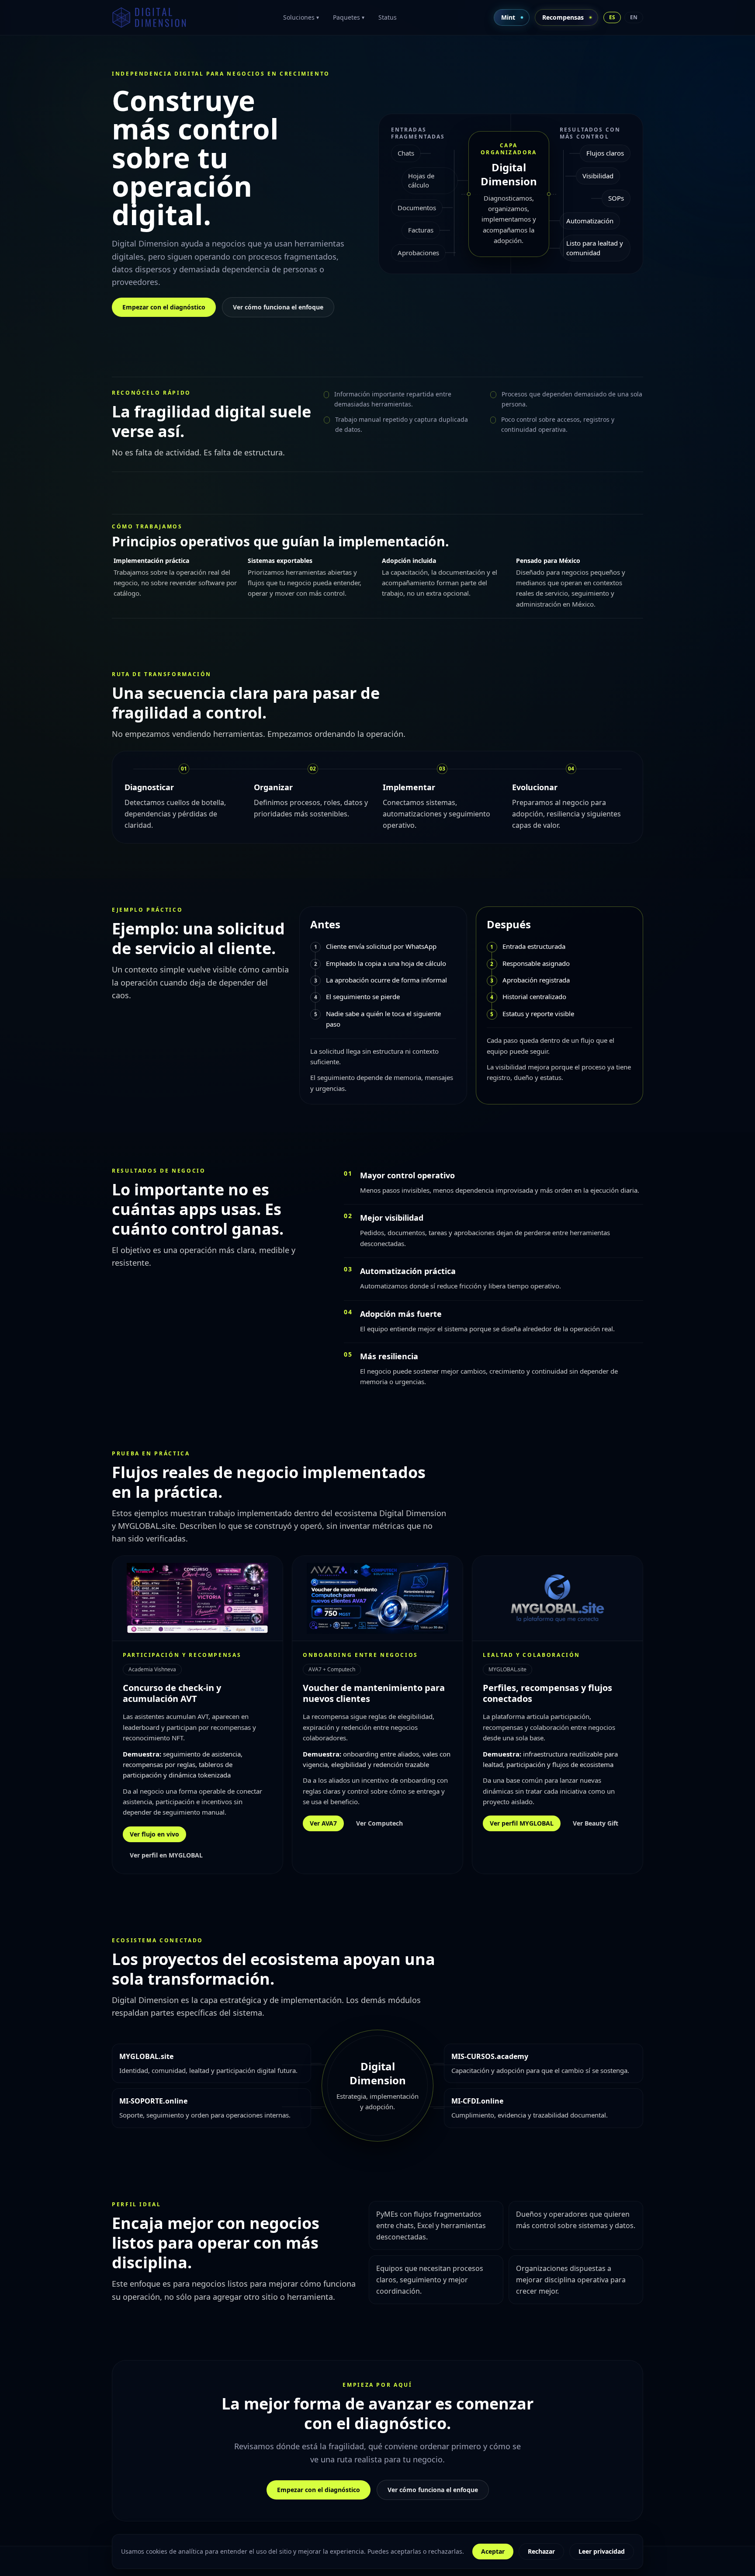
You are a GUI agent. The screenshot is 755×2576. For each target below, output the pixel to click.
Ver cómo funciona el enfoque (278, 307)
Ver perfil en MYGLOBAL (166, 1855)
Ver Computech (379, 1823)
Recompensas (563, 17)
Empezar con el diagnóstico (164, 307)
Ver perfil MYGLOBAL (522, 1823)
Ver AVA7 (323, 1823)
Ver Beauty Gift (596, 1823)
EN (634, 17)
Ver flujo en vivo (154, 1834)
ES (612, 17)
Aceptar (493, 2551)
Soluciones (301, 17)
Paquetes (349, 17)
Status (388, 17)
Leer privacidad (602, 2551)
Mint (508, 17)
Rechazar (541, 2551)
